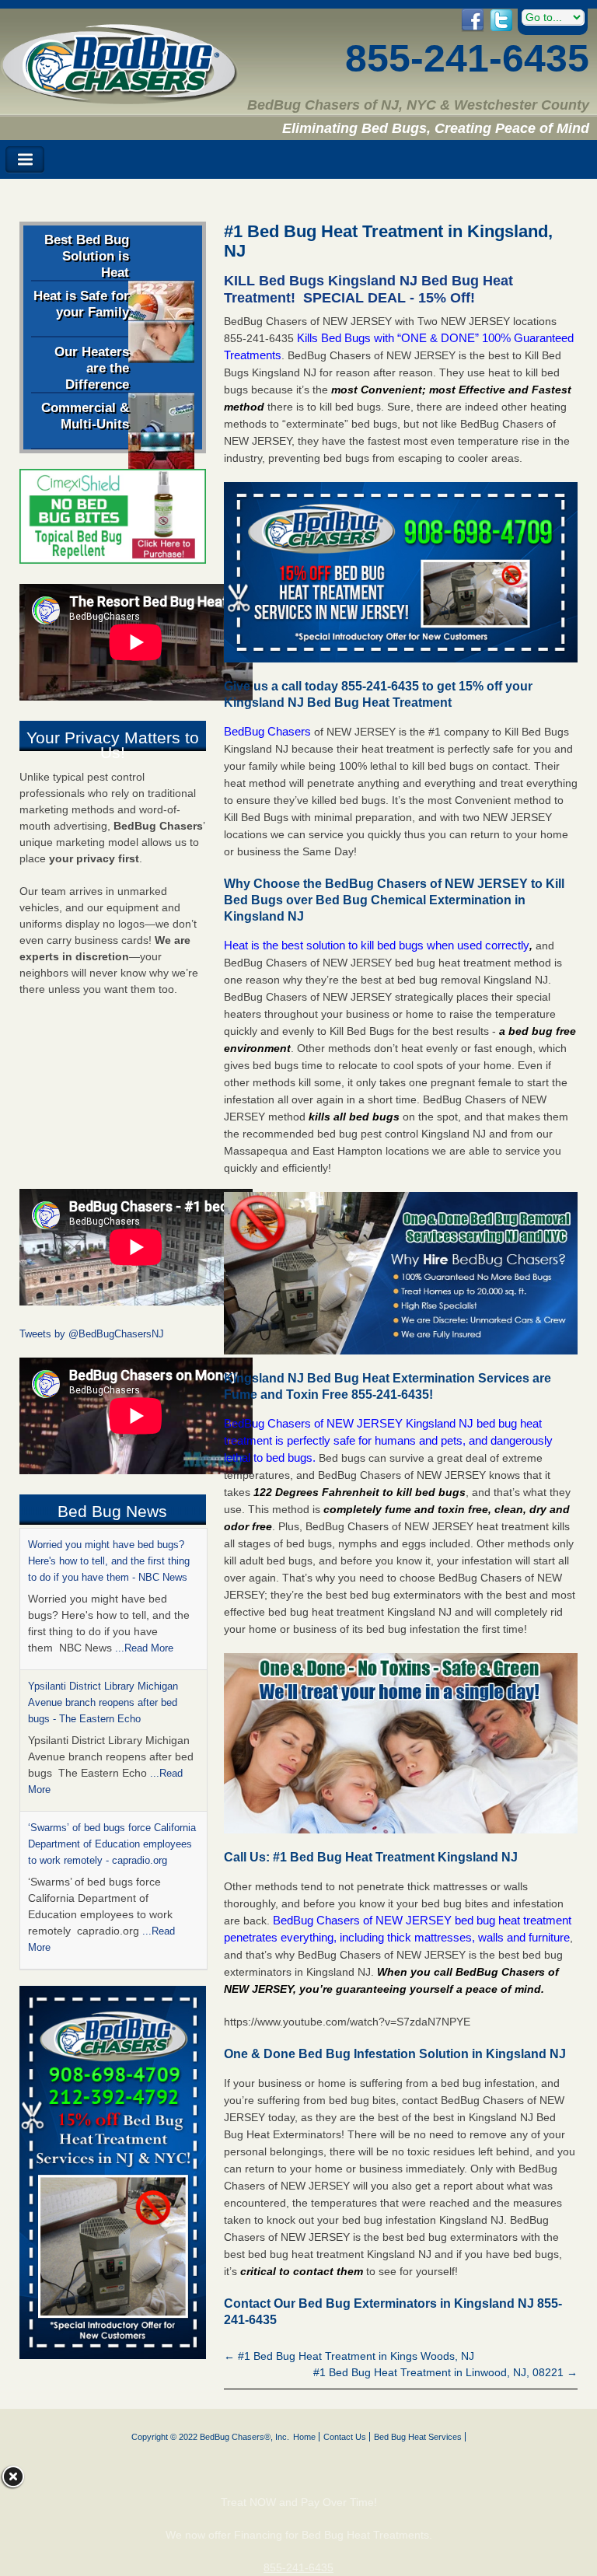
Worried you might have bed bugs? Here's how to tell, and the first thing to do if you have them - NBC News (109, 1561)
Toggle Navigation (25, 160)
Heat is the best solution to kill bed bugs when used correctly (377, 945)
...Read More (144, 1648)
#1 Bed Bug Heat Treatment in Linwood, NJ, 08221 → (445, 2372)
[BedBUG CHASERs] (119, 99)
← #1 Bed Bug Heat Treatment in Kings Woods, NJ (349, 2356)
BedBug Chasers (267, 731)
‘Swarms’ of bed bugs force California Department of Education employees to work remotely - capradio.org (112, 1844)
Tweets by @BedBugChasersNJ (92, 1334)
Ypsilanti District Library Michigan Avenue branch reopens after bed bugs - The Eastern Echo (103, 1702)
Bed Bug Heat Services (418, 2437)
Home (304, 2437)
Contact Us (345, 2437)
